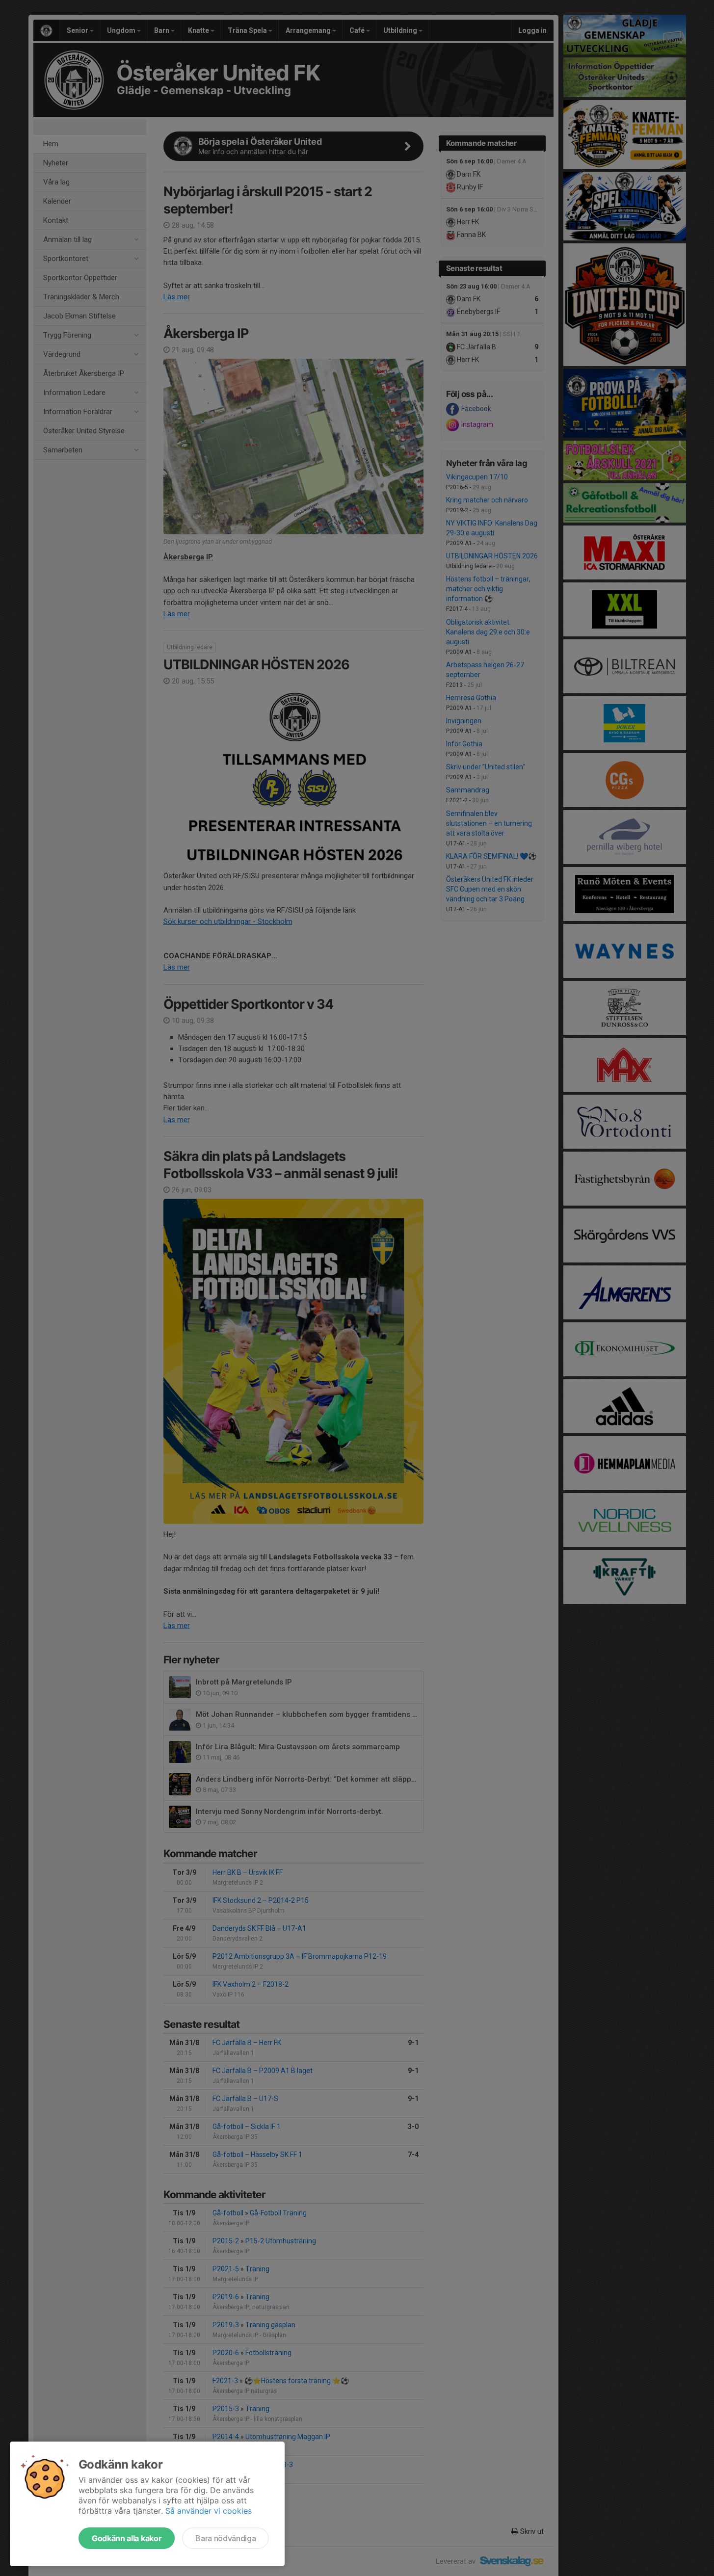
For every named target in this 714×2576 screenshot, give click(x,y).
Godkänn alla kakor (127, 2538)
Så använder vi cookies (209, 2511)
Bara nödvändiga (225, 2538)
